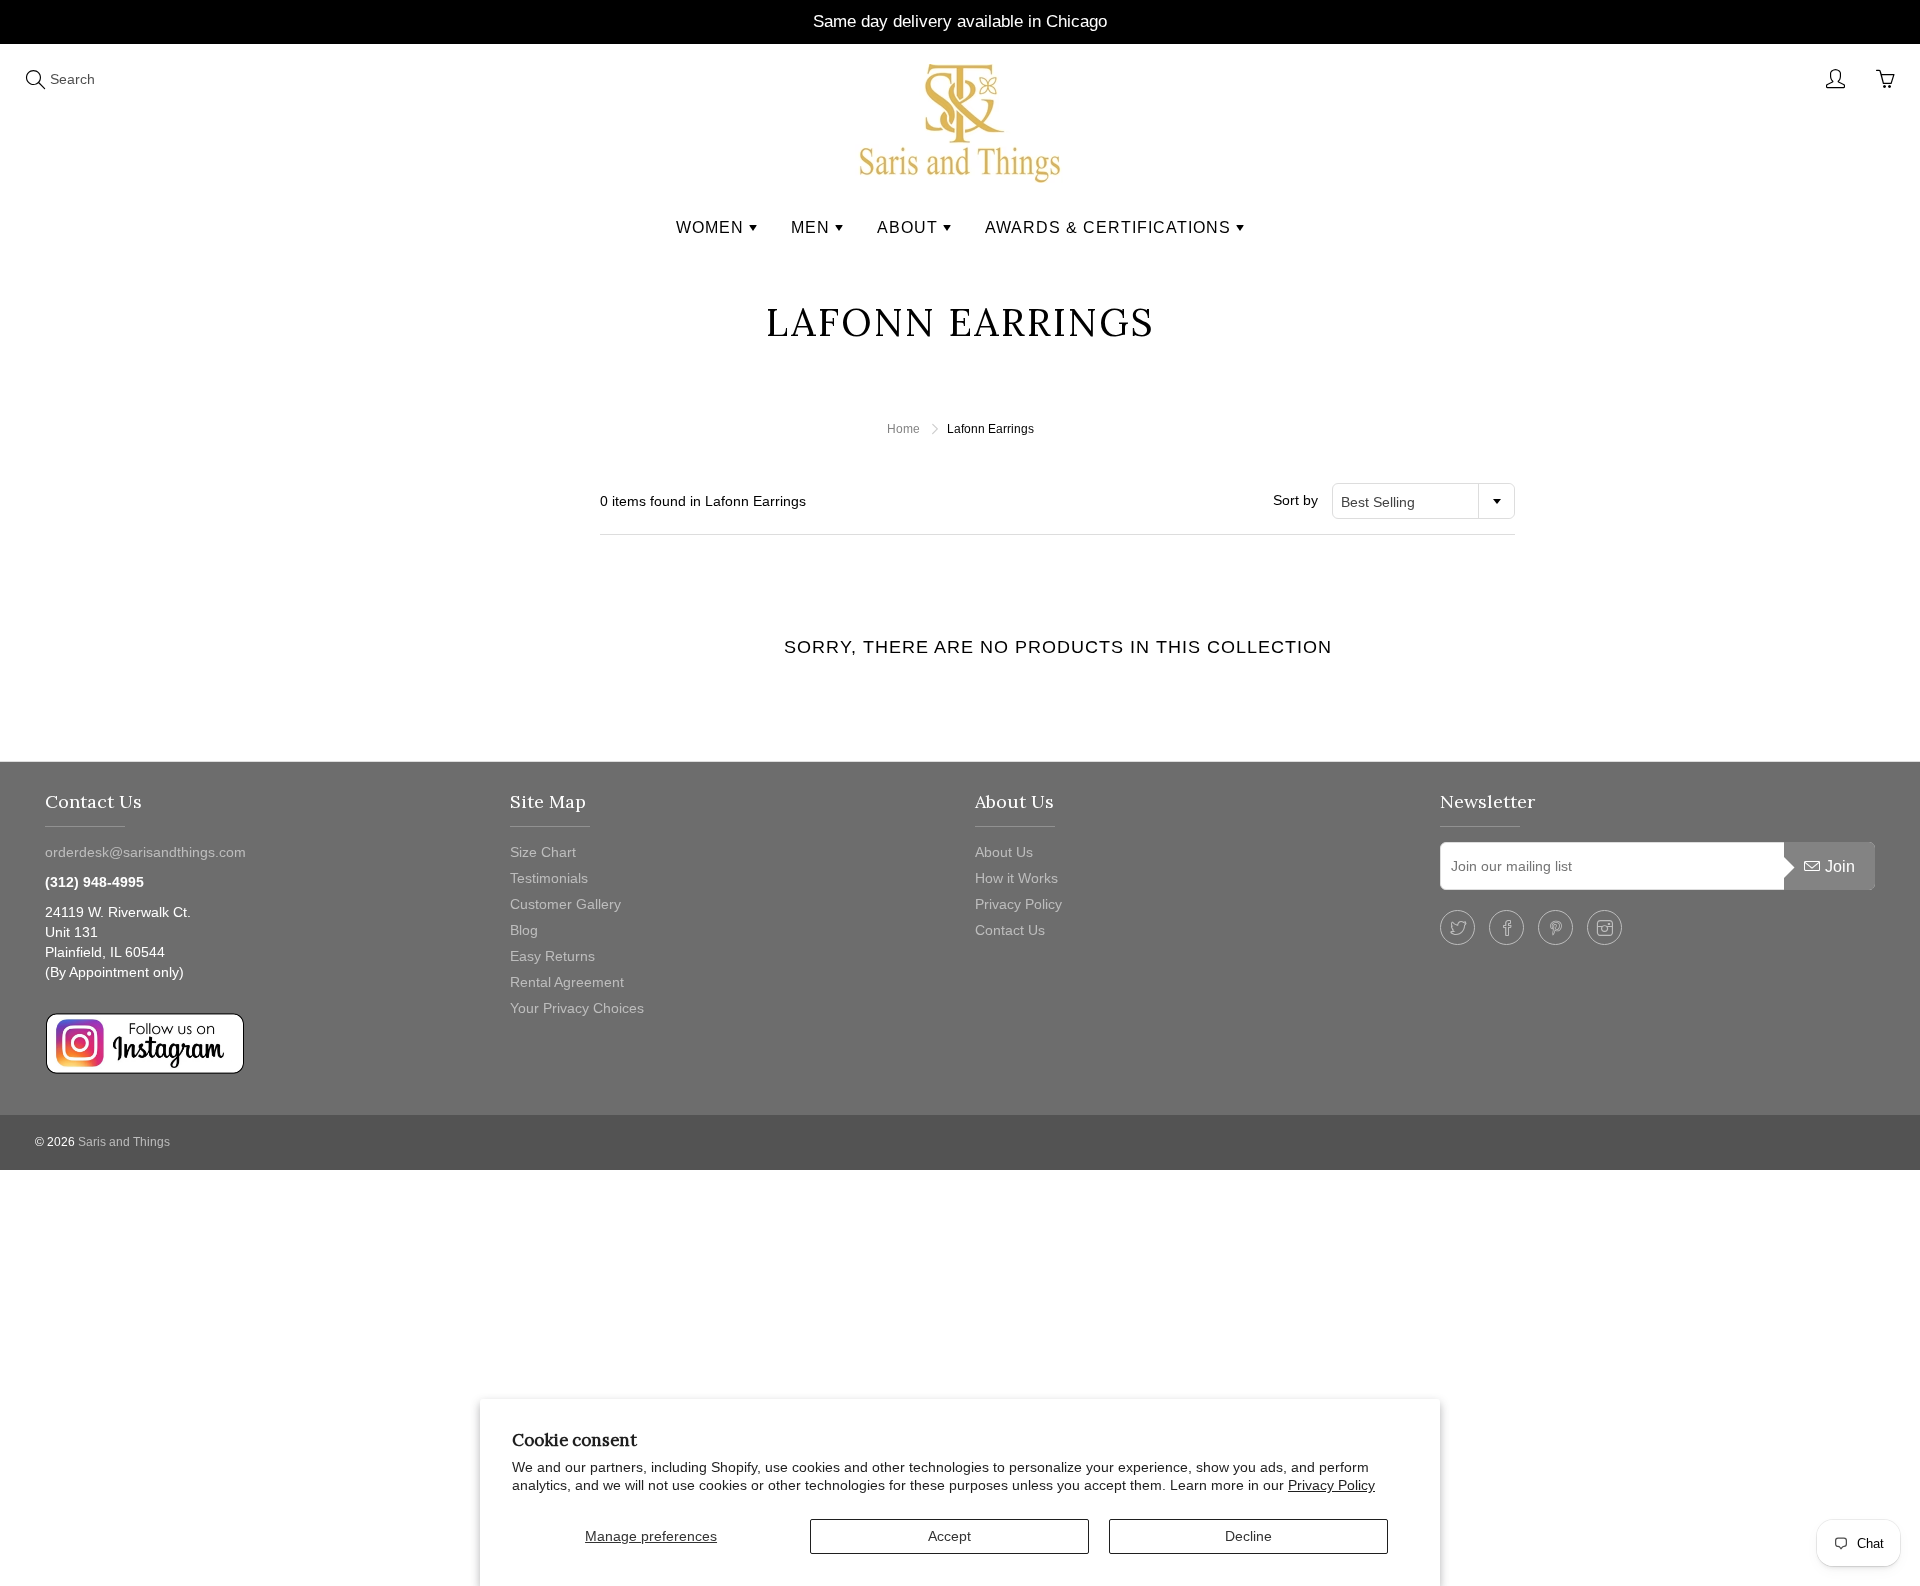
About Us (1004, 852)
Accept (949, 1536)
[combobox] (1423, 501)
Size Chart (543, 852)
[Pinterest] (1555, 927)
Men (813, 227)
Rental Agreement (567, 982)
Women (712, 227)
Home (903, 429)
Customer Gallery (565, 904)
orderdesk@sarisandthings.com (145, 852)
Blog (524, 930)
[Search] (35, 79)
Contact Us (1010, 930)
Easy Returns (552, 956)
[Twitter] (1457, 927)
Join (1840, 866)
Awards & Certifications (1110, 227)
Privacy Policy (1331, 1485)
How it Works (1016, 878)
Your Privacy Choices (577, 1008)
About (910, 227)
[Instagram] (1604, 927)
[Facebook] (1506, 927)
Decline (1248, 1536)
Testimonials (549, 878)
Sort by (1295, 500)
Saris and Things (124, 1142)
